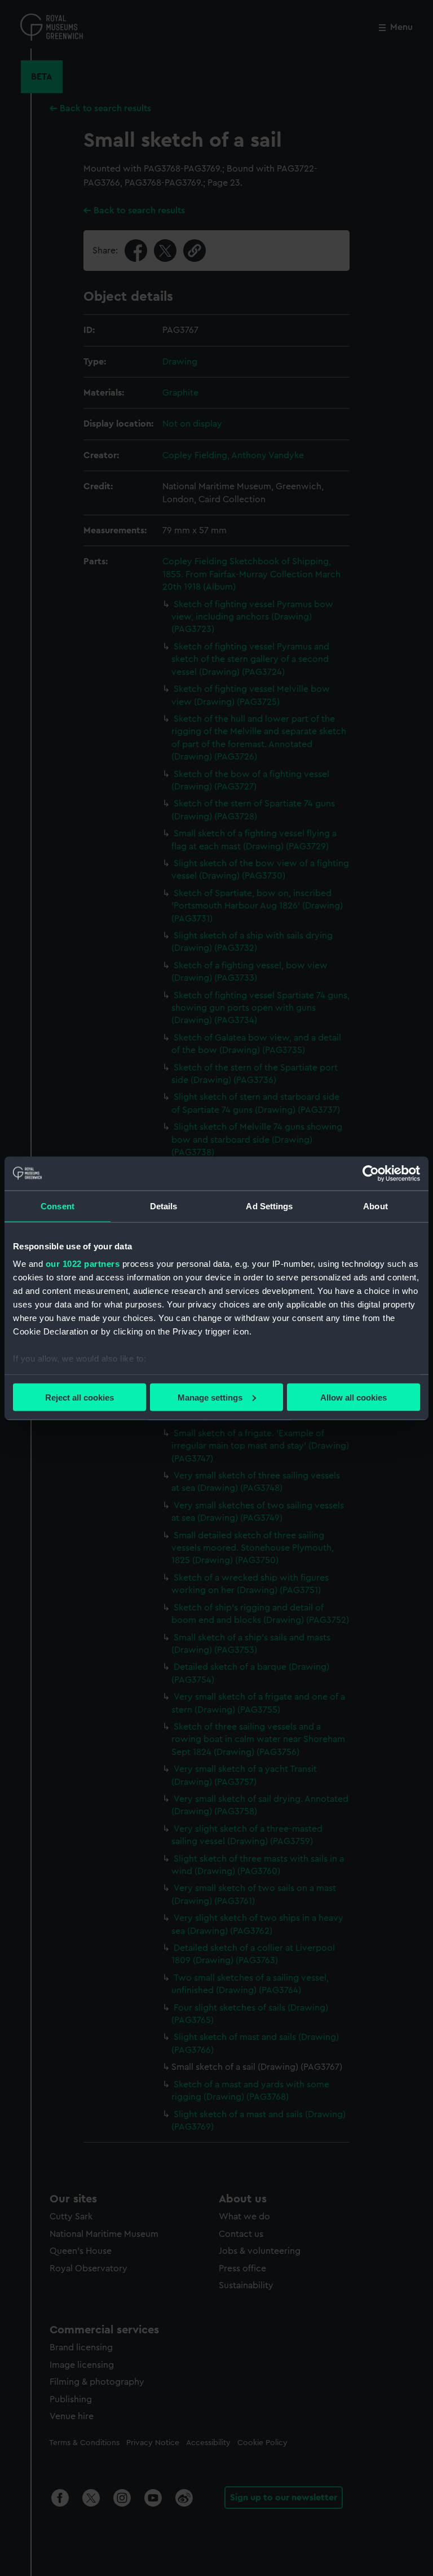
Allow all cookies (354, 1397)
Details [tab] (164, 1206)
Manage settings (210, 1397)
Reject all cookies (79, 1397)
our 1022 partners (83, 1264)
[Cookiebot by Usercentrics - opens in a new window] (371, 1173)
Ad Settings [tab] (269, 1206)
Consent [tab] (58, 1206)
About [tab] (375, 1206)
